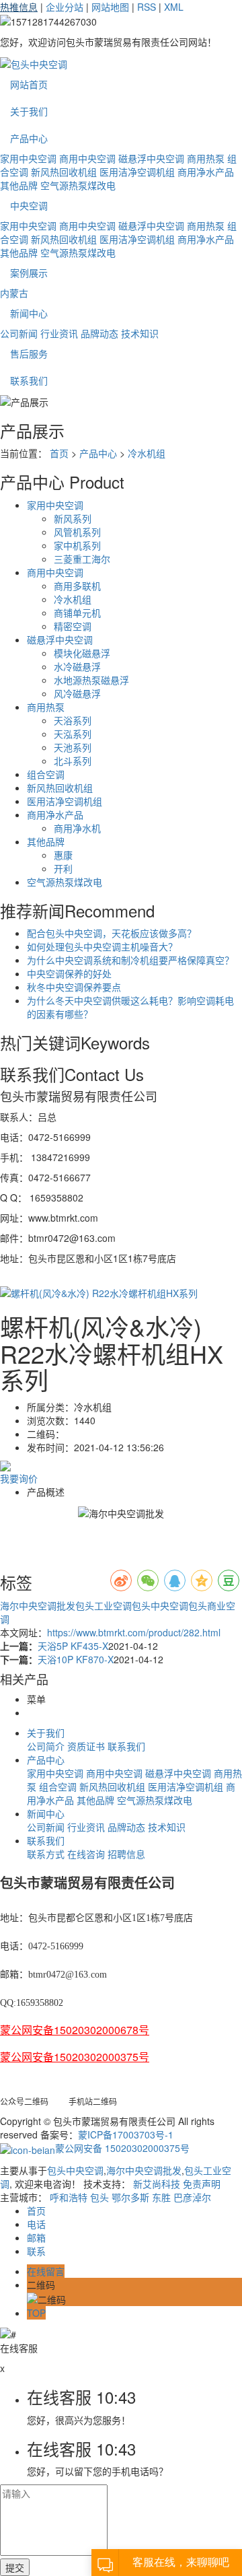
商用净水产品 (206, 172)
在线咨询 (86, 1854)
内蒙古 (14, 293)
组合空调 (46, 774)
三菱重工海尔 (82, 559)
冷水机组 (147, 453)
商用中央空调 (87, 158)
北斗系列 (73, 761)
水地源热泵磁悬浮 (91, 680)
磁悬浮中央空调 (151, 158)
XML (174, 7)
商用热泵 (206, 158)
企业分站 (65, 7)
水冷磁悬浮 (77, 666)
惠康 (63, 855)
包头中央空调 (160, 1605)
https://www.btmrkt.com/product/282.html (134, 1632)
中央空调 (29, 205)
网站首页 (29, 84)
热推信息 (19, 7)
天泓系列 (73, 734)
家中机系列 (77, 545)
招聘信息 (126, 1854)
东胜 (161, 2197)
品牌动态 (99, 333)
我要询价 (19, 1478)
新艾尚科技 (157, 2184)
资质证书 (86, 1746)
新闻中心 (29, 313)
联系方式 (46, 1854)
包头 (99, 2197)
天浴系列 (73, 720)
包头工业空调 (104, 1605)
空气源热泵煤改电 (78, 185)
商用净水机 (77, 828)
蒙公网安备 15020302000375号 (122, 2148)
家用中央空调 (28, 158)
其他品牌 (19, 185)
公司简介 (46, 1746)
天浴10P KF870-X (76, 1659)
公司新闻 (19, 333)
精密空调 (73, 626)
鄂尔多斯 (130, 2197)
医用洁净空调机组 (137, 172)
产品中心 (29, 138)
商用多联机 (77, 586)
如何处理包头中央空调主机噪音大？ (102, 946)
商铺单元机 (77, 613)
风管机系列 (77, 532)
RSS (147, 7)
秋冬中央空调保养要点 (74, 987)
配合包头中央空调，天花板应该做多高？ (112, 933)
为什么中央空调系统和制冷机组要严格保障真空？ (130, 960)
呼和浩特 (69, 2197)
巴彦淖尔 (192, 2197)
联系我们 (29, 380)
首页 (59, 453)
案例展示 (29, 273)
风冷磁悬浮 (77, 693)
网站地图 (110, 7)
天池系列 (73, 747)
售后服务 (29, 353)
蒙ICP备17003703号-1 (126, 2134)
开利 (63, 868)
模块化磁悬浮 (82, 653)
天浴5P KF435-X (73, 1646)
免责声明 (202, 2184)
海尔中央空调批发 (38, 1605)
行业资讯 (59, 333)
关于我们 (29, 111)
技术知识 (140, 333)
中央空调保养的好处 (69, 973)
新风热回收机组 (64, 172)
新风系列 (73, 518)
